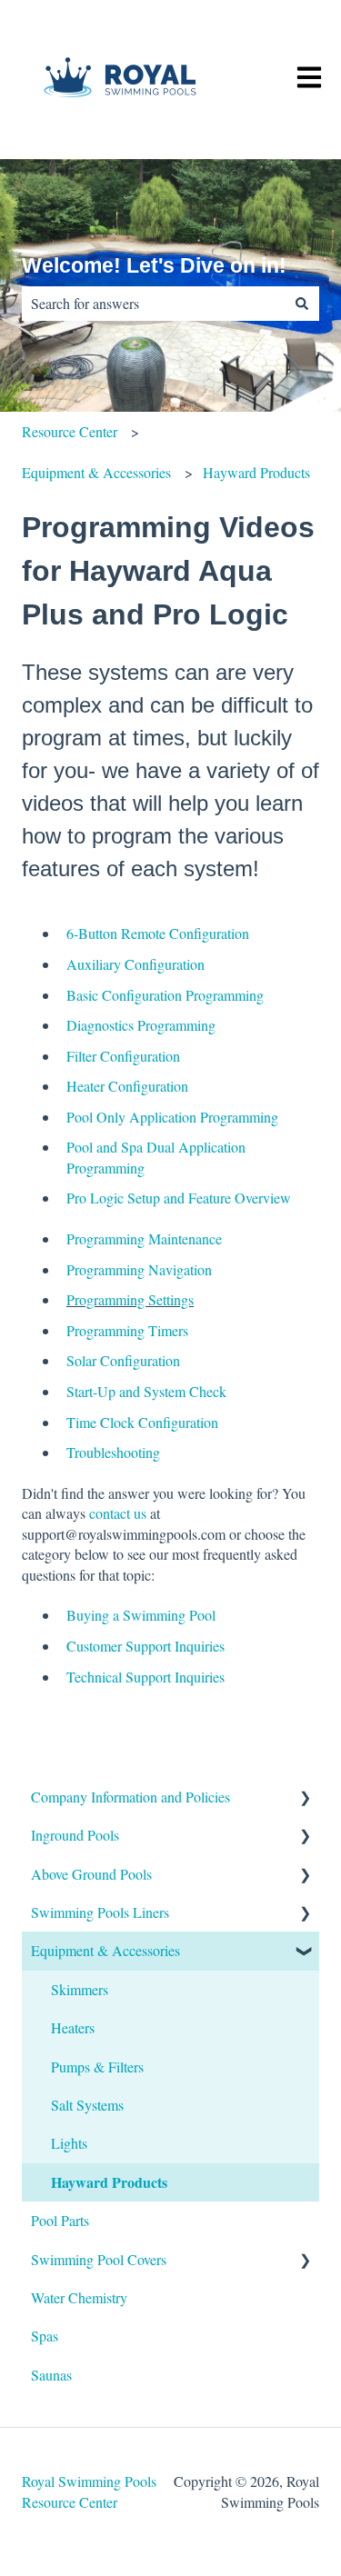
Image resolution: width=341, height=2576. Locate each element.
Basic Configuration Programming (165, 995)
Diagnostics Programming (141, 1025)
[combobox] (153, 304)
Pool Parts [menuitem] (60, 2220)
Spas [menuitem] (45, 2336)
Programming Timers (127, 1330)
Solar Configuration (123, 1360)
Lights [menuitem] (69, 2143)
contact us (118, 1513)
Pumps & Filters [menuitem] (97, 2067)
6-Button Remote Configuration (158, 933)
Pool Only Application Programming (172, 1117)
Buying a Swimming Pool (141, 1615)
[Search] (302, 304)
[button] (305, 1798)
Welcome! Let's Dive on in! (154, 265)
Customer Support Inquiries (145, 1646)
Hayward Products (256, 472)
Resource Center (70, 431)
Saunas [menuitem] (51, 2375)
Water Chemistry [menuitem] (79, 2297)
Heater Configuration (127, 1086)
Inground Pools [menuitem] (75, 1835)
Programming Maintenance (144, 1238)
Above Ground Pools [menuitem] (91, 1874)
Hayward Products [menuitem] (109, 2182)
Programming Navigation (139, 1269)
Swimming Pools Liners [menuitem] (100, 1912)
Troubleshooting (113, 1452)
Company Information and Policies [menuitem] (130, 1797)
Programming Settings (130, 1299)
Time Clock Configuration (142, 1422)
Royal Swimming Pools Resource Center (89, 2491)
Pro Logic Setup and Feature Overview (179, 1198)
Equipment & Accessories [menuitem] (105, 1950)
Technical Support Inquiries (145, 1677)
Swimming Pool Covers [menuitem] (99, 2259)
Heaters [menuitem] (73, 2027)
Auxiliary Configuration (135, 964)
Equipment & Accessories (96, 472)
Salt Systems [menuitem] (87, 2105)
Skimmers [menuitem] (80, 1989)
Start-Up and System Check (146, 1391)
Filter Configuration (123, 1056)
